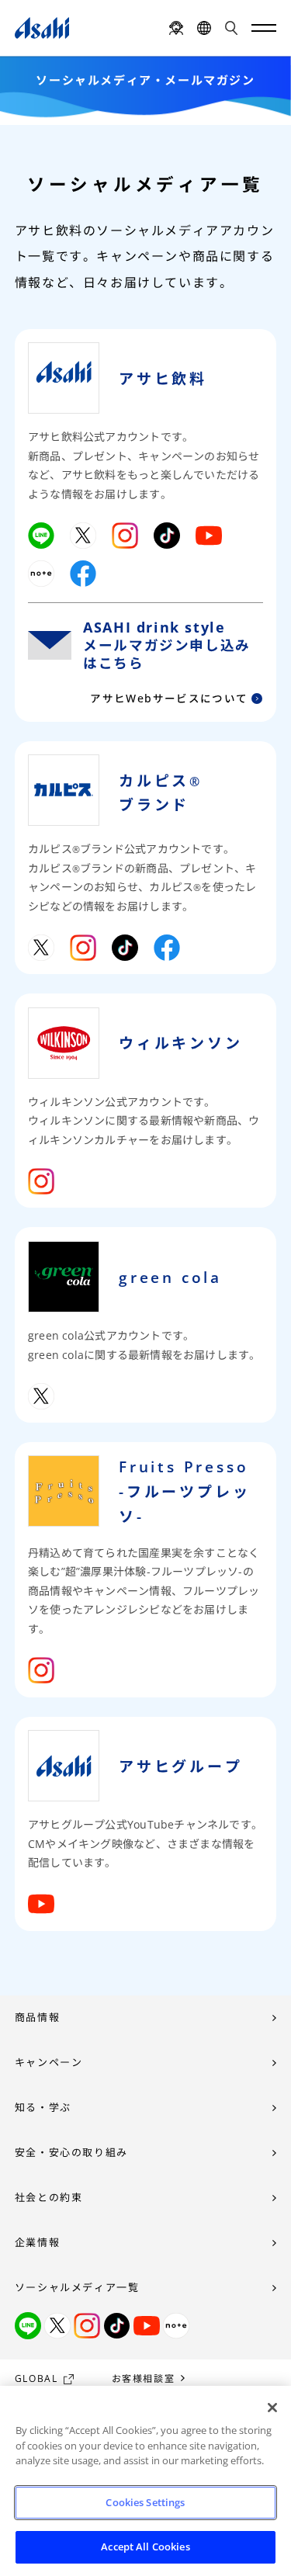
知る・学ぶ (43, 2107)
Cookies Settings (145, 2502)
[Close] (272, 2408)
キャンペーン (49, 2062)
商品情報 (37, 2017)
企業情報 (37, 2242)
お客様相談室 (144, 2378)
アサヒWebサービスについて (169, 699)
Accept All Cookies (145, 2547)
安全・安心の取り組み (71, 2152)
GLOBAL (36, 2378)
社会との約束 (49, 2197)
